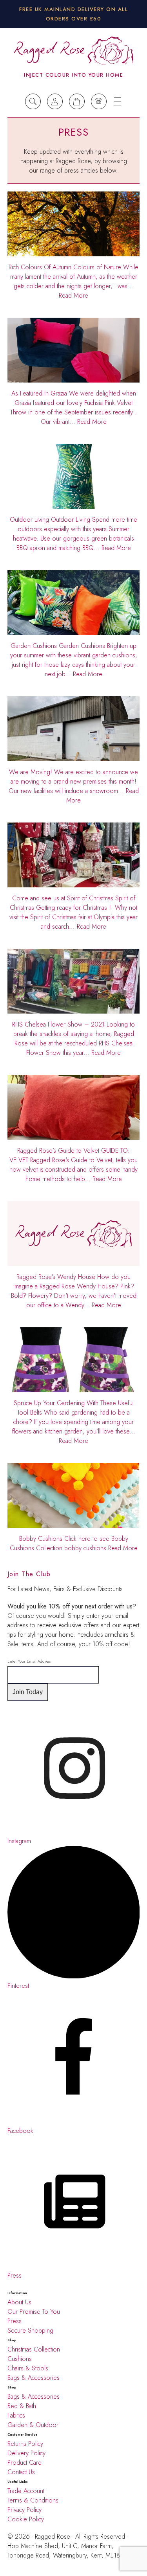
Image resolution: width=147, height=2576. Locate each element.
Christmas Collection (34, 2349)
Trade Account (26, 2491)
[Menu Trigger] (118, 101)
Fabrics (16, 2415)
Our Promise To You (34, 2312)
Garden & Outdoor (33, 2425)
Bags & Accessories (34, 2378)
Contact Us (21, 2472)
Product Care (24, 2463)
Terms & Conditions (33, 2500)
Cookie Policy (26, 2519)
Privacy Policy (24, 2510)
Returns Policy (25, 2444)
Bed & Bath (22, 2406)
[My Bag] (77, 101)
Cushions (20, 2359)
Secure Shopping (30, 2330)
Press (15, 2321)
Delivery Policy (27, 2453)
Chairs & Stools (28, 2368)
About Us (19, 2302)
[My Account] (55, 101)
